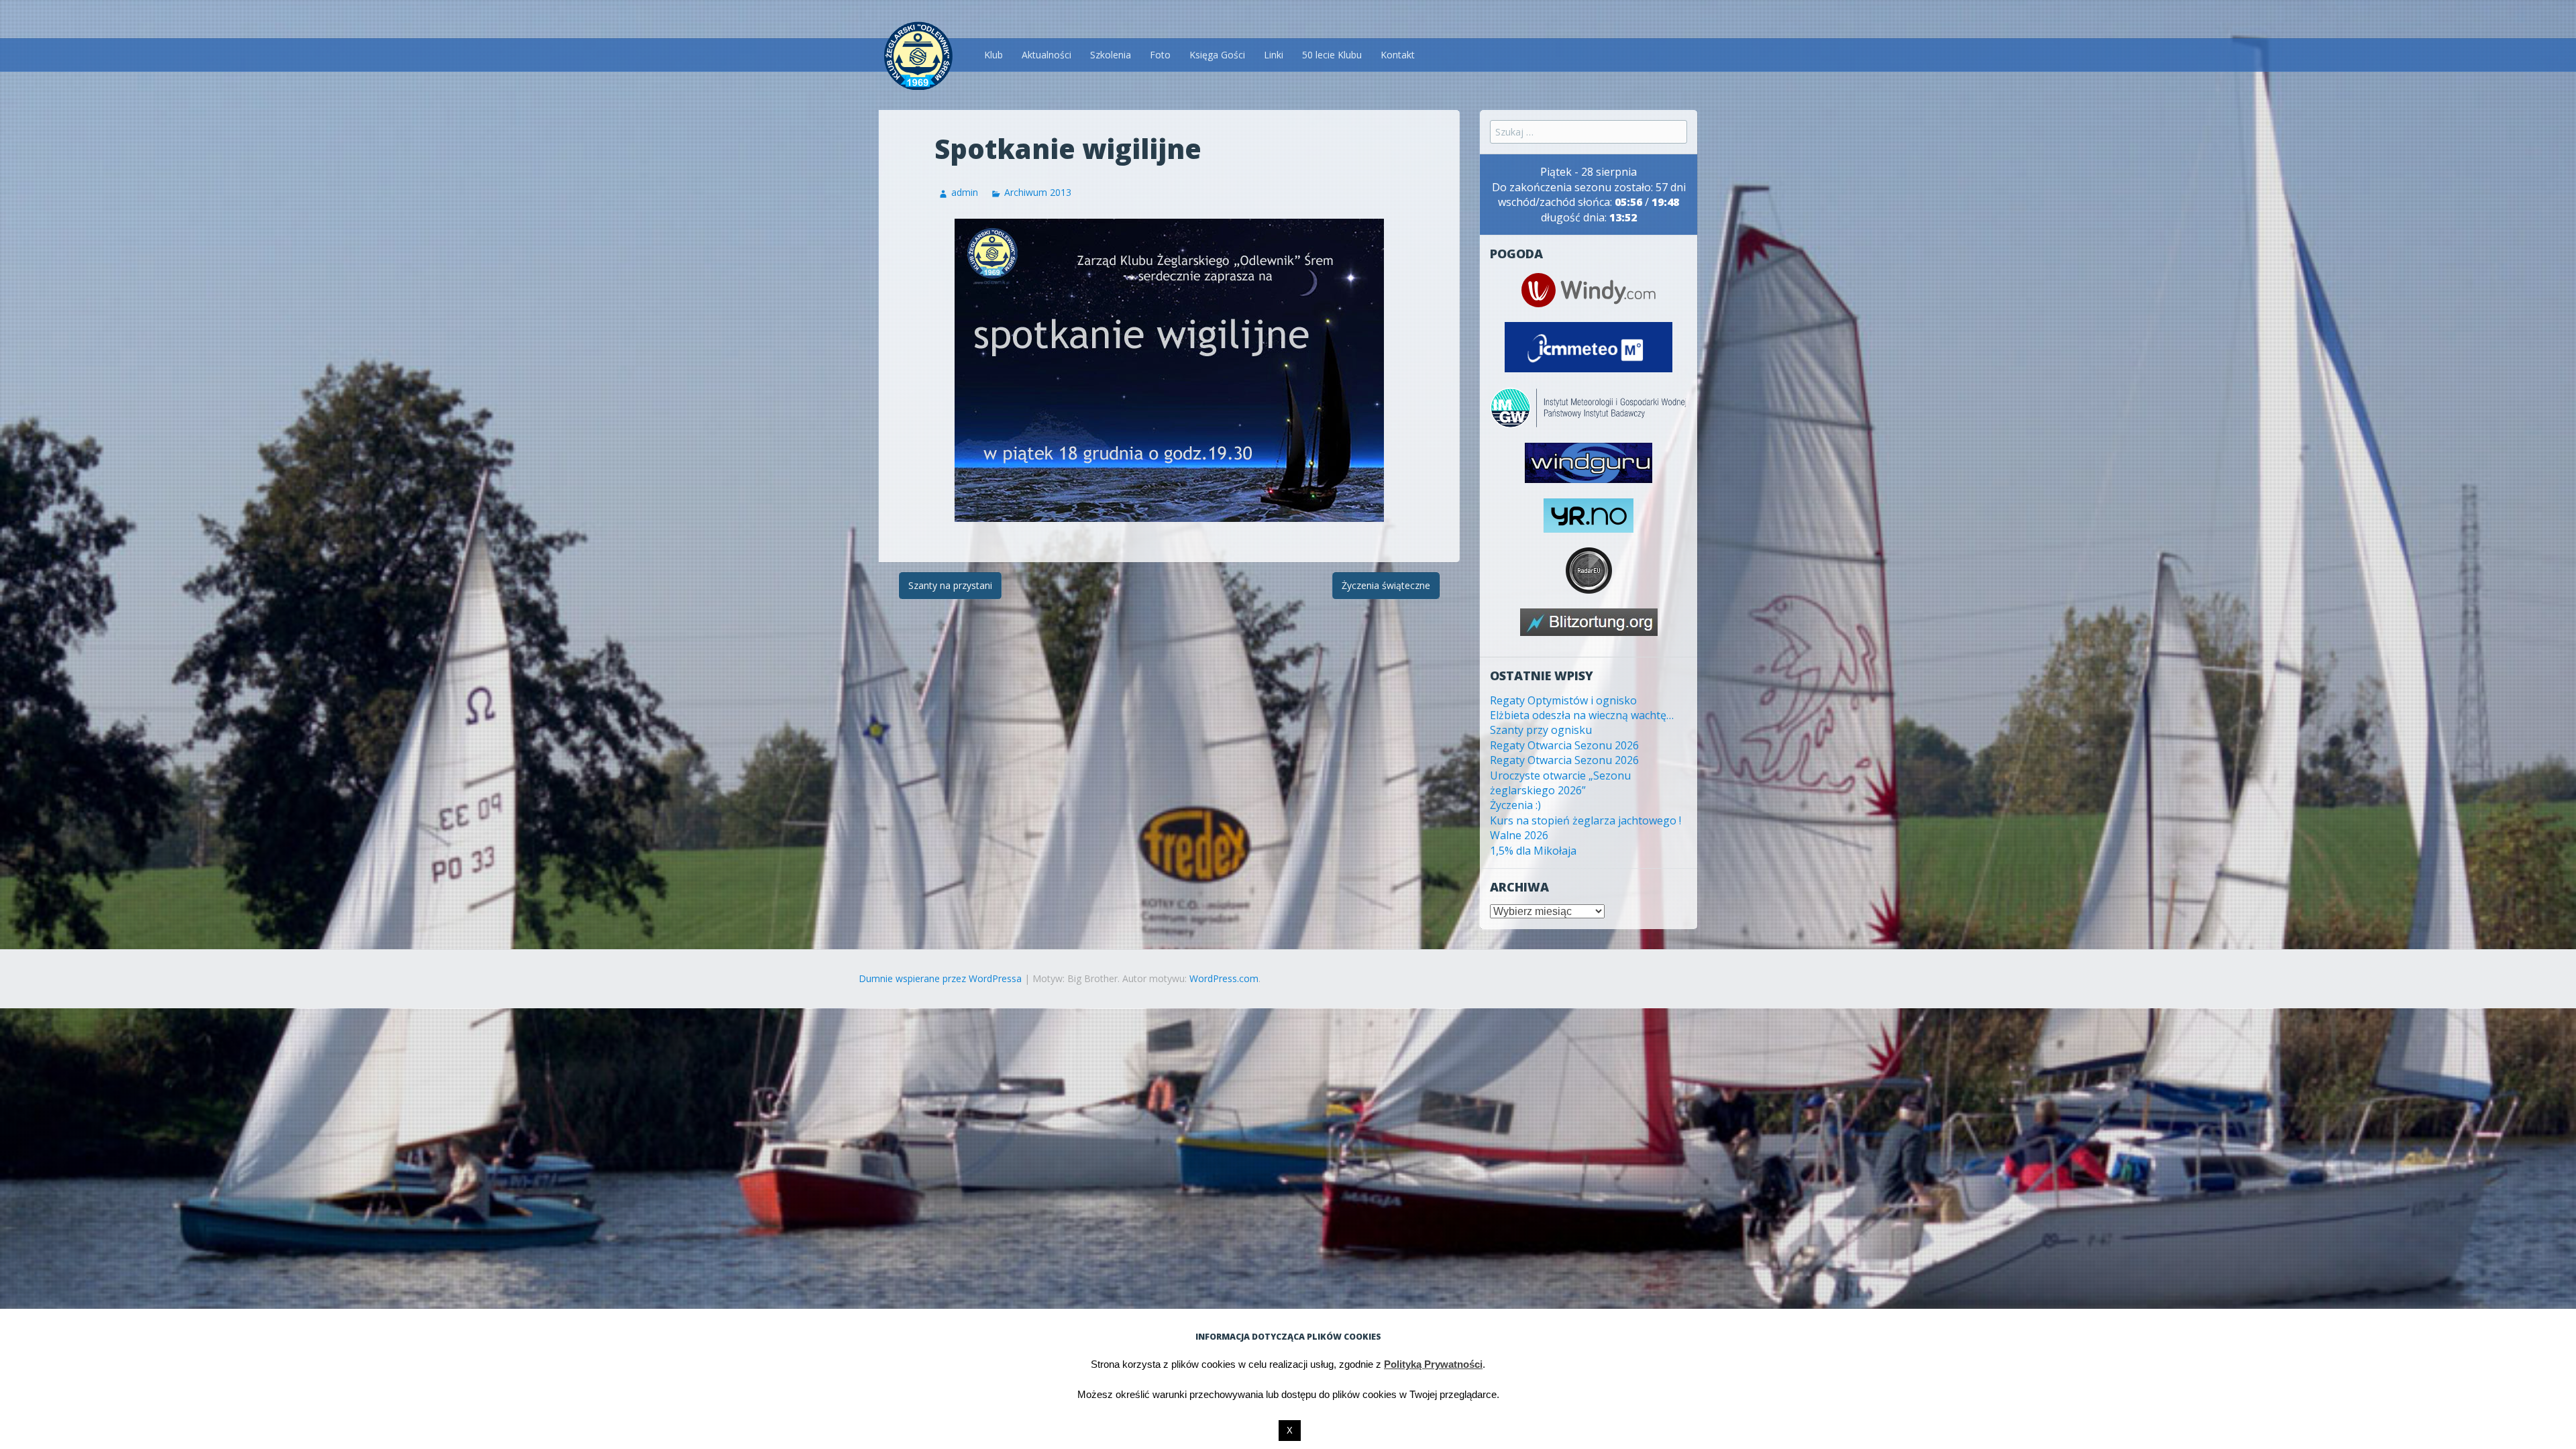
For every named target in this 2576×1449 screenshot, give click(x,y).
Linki (1274, 55)
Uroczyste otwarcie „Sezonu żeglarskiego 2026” (1560, 783)
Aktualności (1046, 55)
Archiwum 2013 (1038, 192)
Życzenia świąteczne (1386, 585)
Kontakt (1398, 55)
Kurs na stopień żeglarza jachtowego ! (1586, 820)
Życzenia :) (1515, 805)
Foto (1160, 55)
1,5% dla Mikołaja (1533, 851)
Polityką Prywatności (1433, 1364)
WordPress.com (1224, 978)
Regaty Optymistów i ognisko (1563, 700)
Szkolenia (1111, 55)
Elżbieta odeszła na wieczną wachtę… (1582, 715)
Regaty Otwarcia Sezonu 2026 (1564, 745)
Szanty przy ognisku (1541, 730)
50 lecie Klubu (1332, 55)
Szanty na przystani (950, 585)
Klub (994, 55)
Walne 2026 (1519, 835)
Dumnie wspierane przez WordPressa (940, 978)
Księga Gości (1217, 55)
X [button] (1290, 1431)
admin (965, 192)
